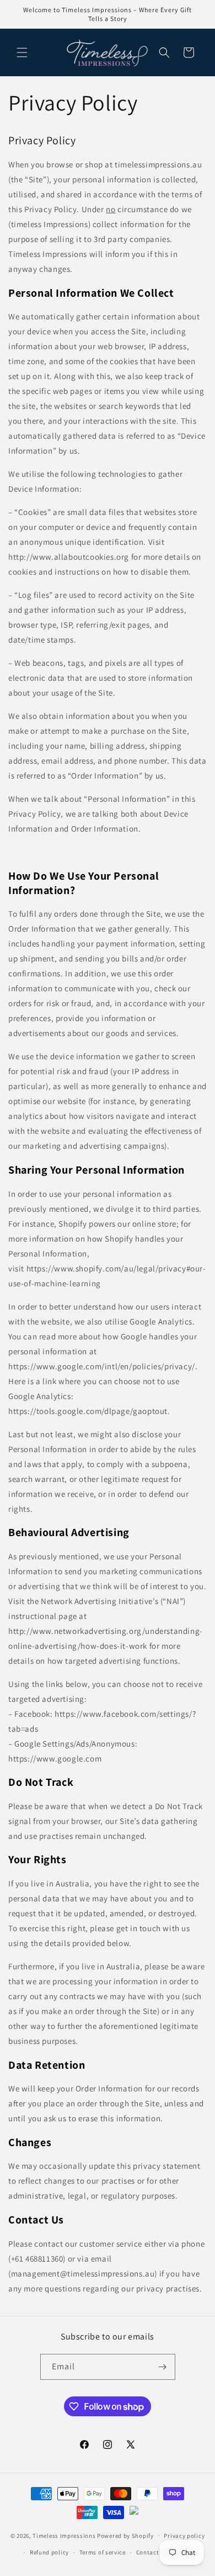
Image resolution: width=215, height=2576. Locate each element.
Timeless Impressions (64, 2535)
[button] (22, 52)
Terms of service (103, 2552)
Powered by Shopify (125, 2535)
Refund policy (49, 2552)
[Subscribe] (163, 2367)
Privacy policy (184, 2536)
